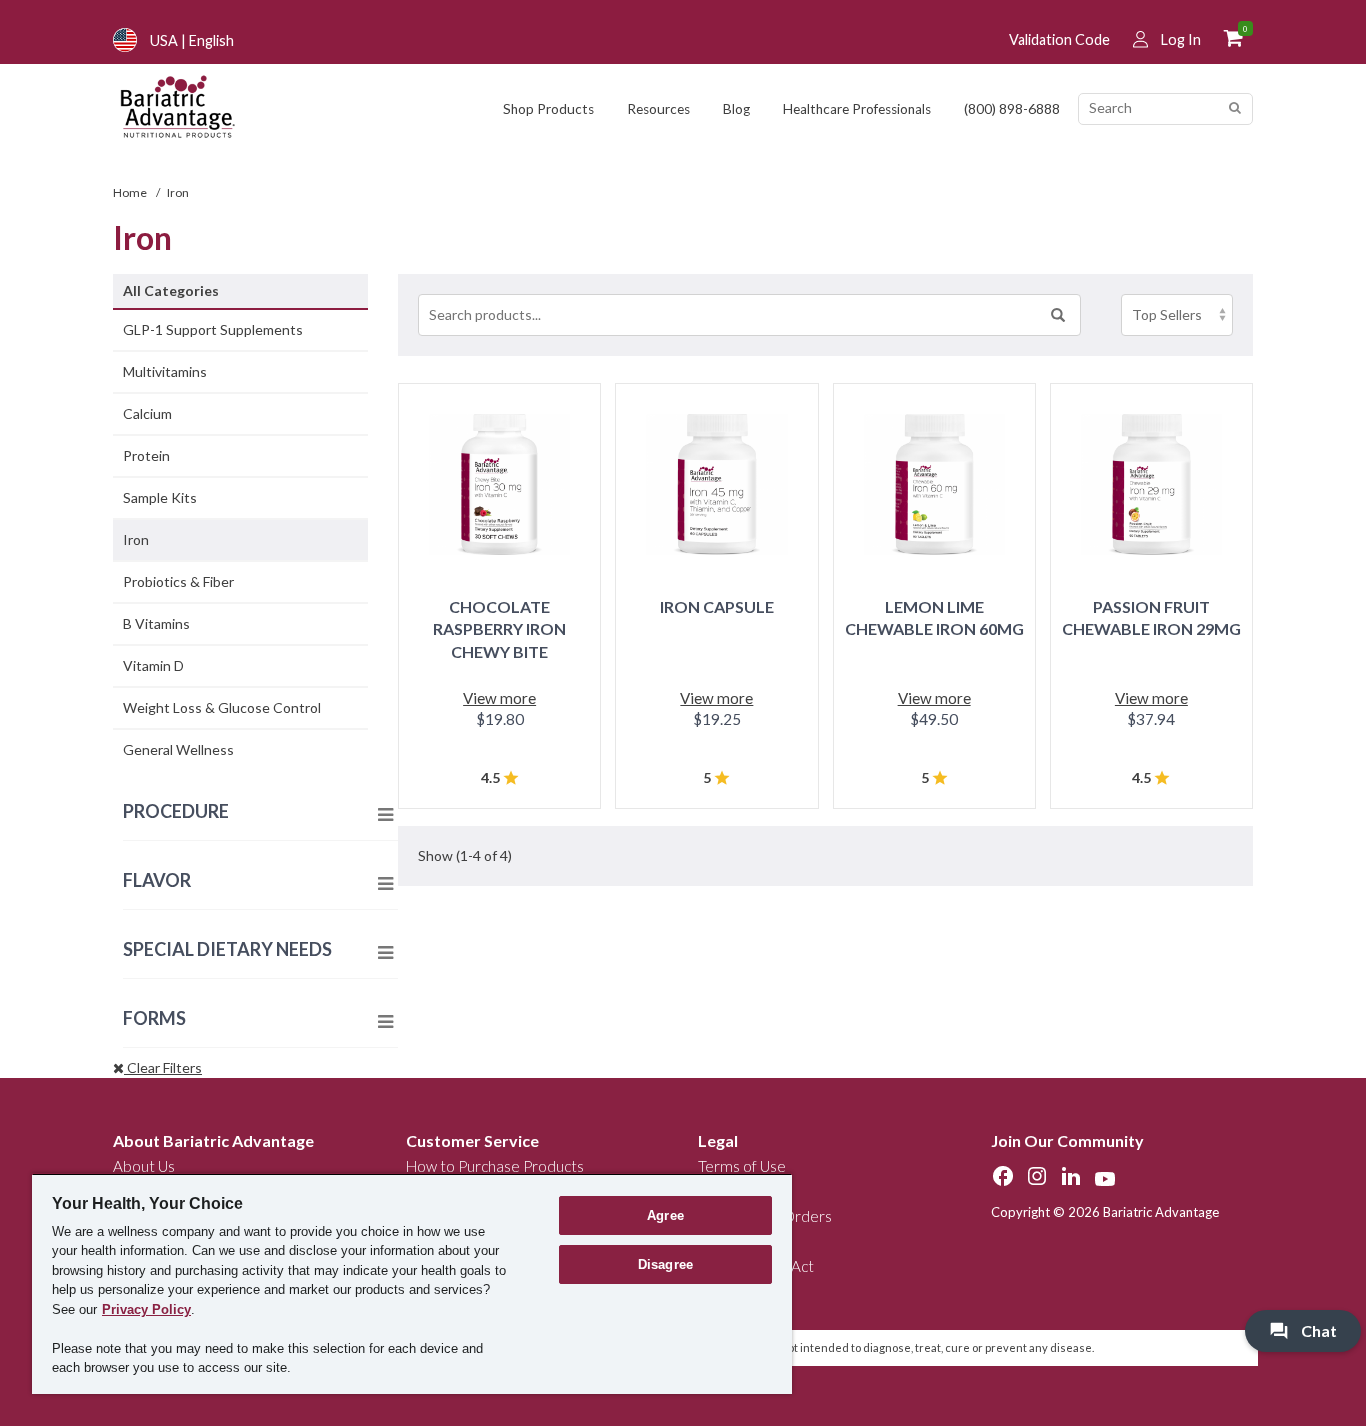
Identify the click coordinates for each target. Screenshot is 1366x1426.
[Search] (1234, 108)
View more (499, 698)
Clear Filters (163, 1067)
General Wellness (178, 749)
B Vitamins (156, 623)
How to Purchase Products (495, 1166)
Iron (136, 539)
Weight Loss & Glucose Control (222, 707)
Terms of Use (742, 1166)
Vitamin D (153, 665)
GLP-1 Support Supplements (213, 329)
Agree (665, 1215)
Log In (1181, 39)
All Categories (171, 290)
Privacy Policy (146, 1309)
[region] (412, 1283)
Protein (146, 455)
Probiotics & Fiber (178, 581)
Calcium (147, 413)
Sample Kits (160, 497)
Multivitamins (165, 371)
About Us (144, 1166)
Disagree (665, 1264)
